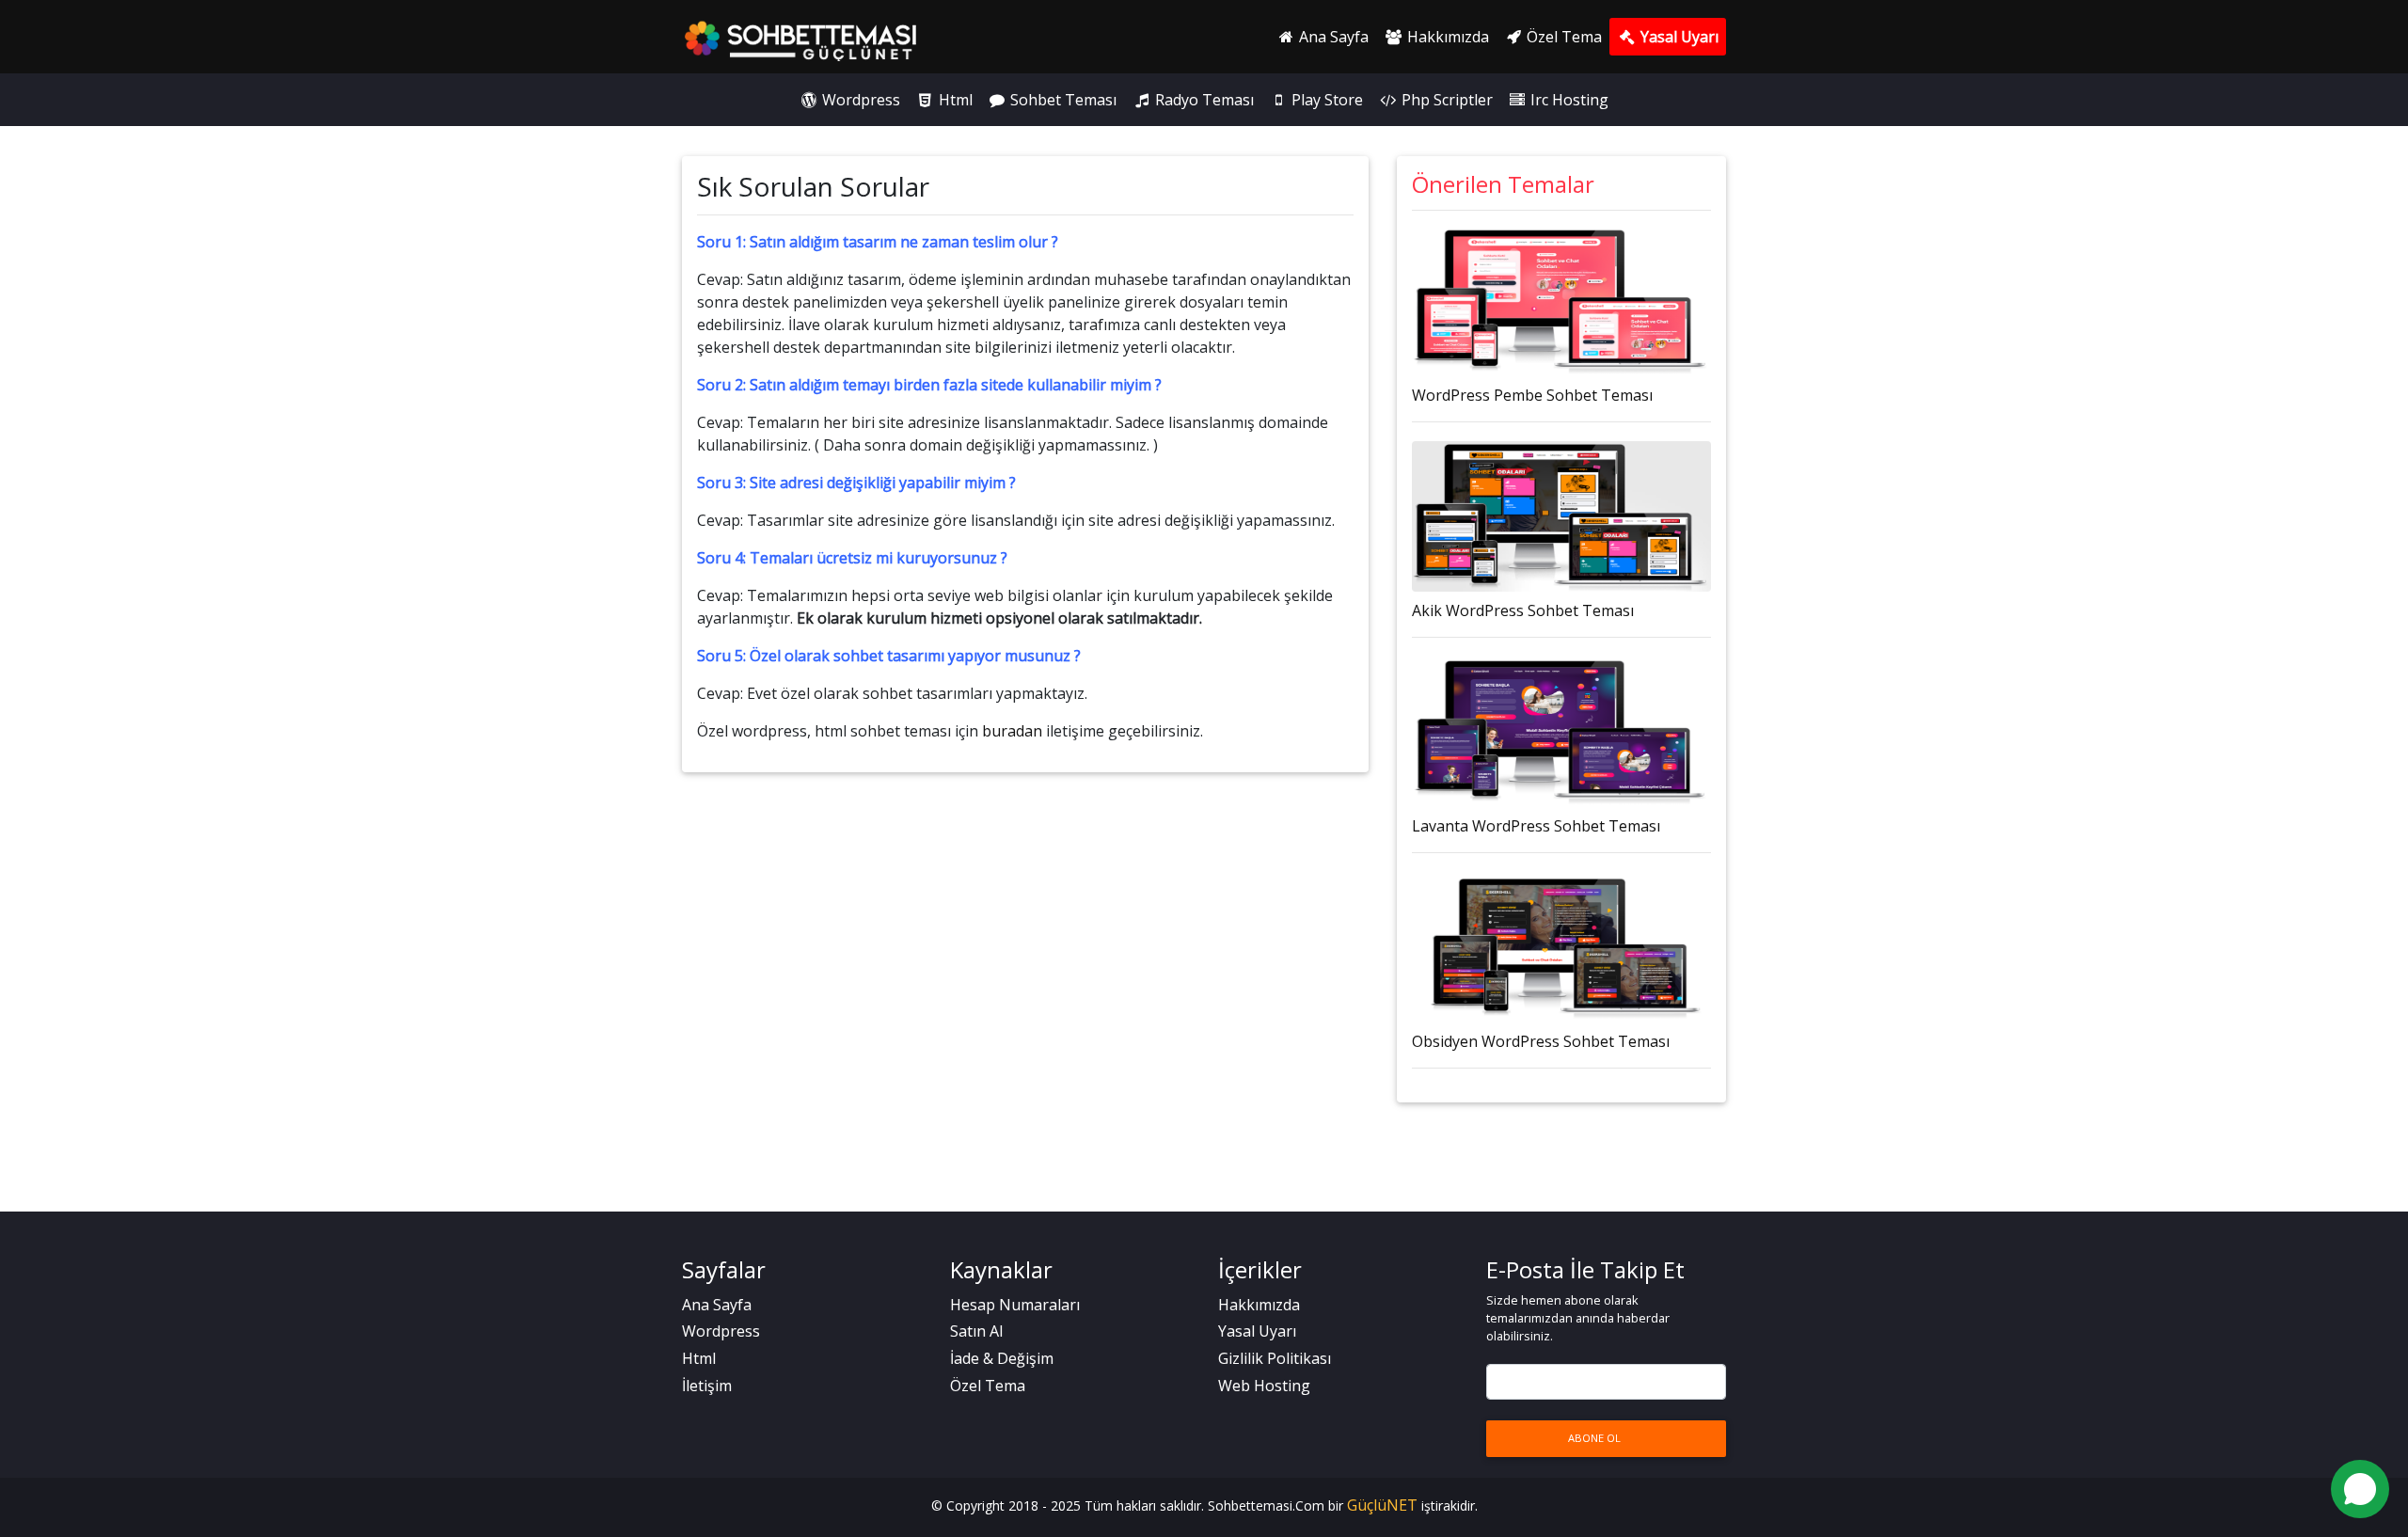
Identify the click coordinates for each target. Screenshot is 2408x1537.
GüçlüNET (1384, 1505)
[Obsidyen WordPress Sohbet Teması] (1561, 947)
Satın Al (976, 1331)
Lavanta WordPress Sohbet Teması (1536, 826)
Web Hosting (1264, 1386)
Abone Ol (1594, 1438)
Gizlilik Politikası (1275, 1358)
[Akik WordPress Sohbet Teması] (1561, 516)
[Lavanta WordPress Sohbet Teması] (1561, 732)
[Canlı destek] (2360, 1489)
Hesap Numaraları (1015, 1305)
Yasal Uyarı (1678, 37)
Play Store (1325, 100)
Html (954, 100)
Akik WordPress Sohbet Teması (1523, 610)
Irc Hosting (1568, 100)
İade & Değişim (1002, 1358)
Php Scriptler (1445, 100)
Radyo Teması (1203, 100)
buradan (1012, 731)
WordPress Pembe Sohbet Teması (1532, 395)
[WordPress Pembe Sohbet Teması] (1561, 301)
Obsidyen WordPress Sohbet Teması (1541, 1041)
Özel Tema (1562, 37)
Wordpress (859, 100)
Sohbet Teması (1061, 100)
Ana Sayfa (1332, 37)
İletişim (707, 1386)
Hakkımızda (1446, 37)
